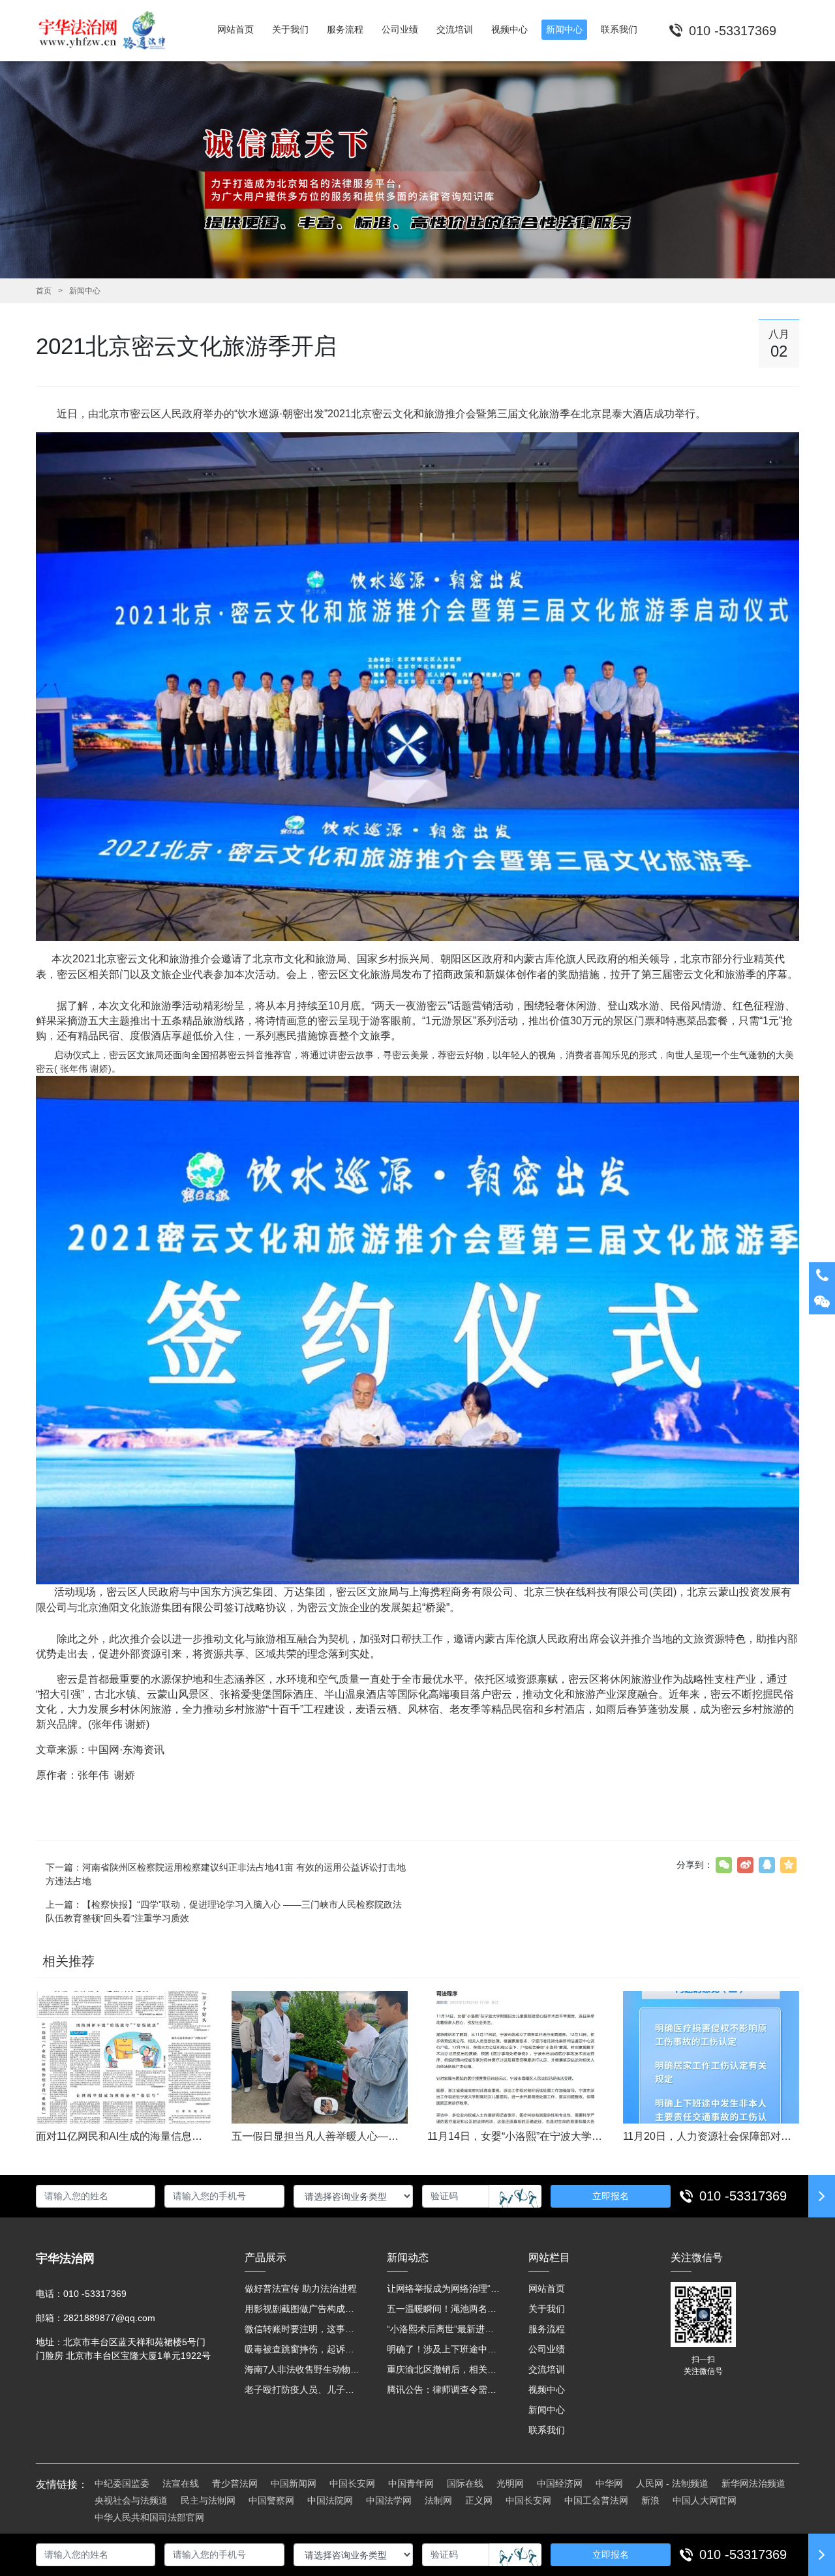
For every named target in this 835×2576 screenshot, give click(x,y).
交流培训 (547, 2369)
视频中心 (547, 2390)
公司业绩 (547, 2349)
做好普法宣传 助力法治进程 (301, 2288)
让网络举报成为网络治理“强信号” (445, 2288)
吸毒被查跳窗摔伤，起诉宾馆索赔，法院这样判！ (303, 2349)
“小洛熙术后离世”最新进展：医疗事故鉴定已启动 (445, 2329)
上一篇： (224, 1911)
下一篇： (226, 1874)
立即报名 (611, 2196)
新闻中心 (85, 291)
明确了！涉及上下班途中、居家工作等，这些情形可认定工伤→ (445, 2349)
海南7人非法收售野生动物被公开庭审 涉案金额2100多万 (303, 2369)
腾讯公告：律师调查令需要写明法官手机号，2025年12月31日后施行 (445, 2390)
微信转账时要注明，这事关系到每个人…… (303, 2329)
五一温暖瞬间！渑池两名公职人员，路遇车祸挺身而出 (445, 2309)
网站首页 (547, 2288)
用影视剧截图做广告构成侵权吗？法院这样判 (303, 2309)
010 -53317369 (743, 2196)
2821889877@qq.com (109, 2318)
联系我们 (547, 2430)
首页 (44, 291)
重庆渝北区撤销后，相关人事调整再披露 (445, 2369)
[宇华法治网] (108, 31)
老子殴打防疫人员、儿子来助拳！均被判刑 (303, 2390)
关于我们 (547, 2309)
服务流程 (547, 2329)
